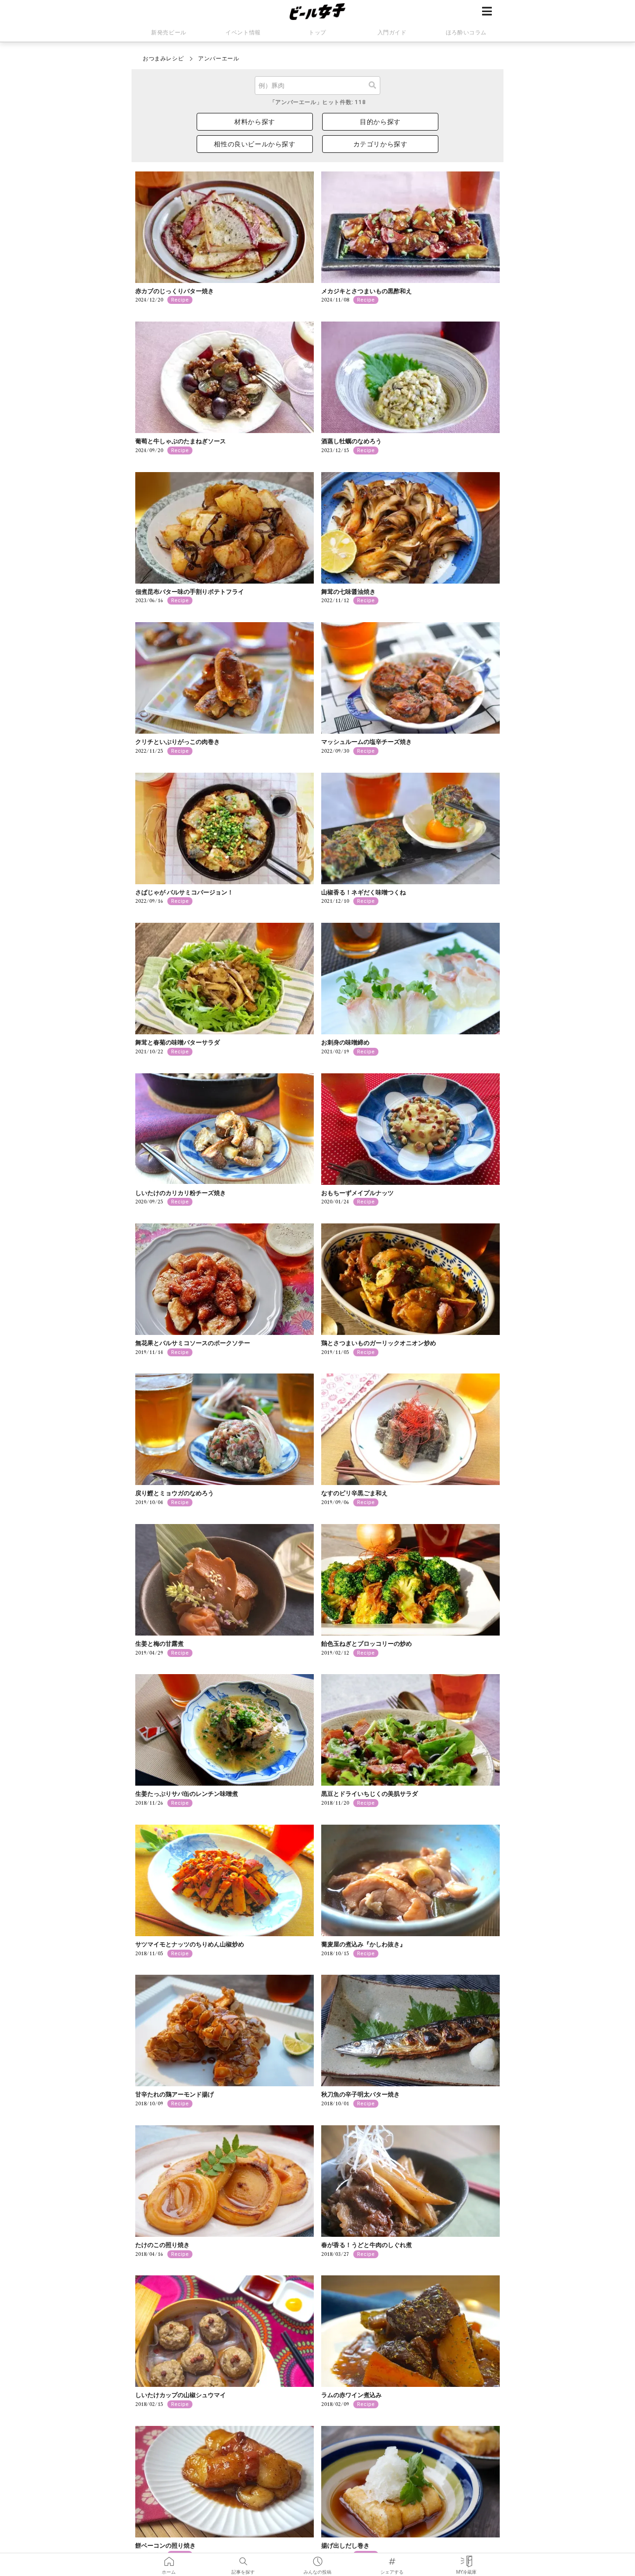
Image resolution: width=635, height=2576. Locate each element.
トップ (317, 33)
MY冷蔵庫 (466, 2558)
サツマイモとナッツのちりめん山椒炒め (190, 1944)
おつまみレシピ (163, 59)
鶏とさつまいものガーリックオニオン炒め (379, 1343)
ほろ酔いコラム (466, 33)
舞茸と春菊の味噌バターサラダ (178, 1042)
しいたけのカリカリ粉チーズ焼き (181, 1193)
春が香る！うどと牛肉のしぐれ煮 (367, 2245)
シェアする (392, 2558)
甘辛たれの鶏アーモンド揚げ (175, 2094)
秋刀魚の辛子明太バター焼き (360, 2094)
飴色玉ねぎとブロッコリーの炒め (367, 1644)
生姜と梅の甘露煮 (159, 1644)
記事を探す (243, 2558)
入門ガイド (392, 33)
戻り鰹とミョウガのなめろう (175, 1493)
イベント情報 (243, 33)
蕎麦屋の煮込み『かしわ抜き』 (364, 1944)
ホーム (169, 2558)
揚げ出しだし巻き (345, 2546)
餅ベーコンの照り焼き (165, 2546)
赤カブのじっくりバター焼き (175, 291)
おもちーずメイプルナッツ (357, 1193)
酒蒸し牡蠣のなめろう (351, 441)
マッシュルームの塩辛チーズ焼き (367, 742)
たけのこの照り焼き (162, 2245)
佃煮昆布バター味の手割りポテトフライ (190, 592)
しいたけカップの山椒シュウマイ (181, 2395)
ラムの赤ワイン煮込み (351, 2395)
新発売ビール (169, 33)
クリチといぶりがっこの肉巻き (178, 742)
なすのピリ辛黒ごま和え (354, 1493)
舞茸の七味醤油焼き (348, 592)
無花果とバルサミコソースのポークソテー (193, 1343)
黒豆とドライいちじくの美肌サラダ (370, 1794)
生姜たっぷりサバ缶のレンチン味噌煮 (187, 1794)
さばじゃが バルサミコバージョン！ (184, 892)
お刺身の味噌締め (345, 1042)
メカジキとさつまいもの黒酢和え (367, 291)
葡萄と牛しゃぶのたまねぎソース (181, 441)
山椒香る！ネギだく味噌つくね (364, 892)
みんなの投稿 (317, 2558)
